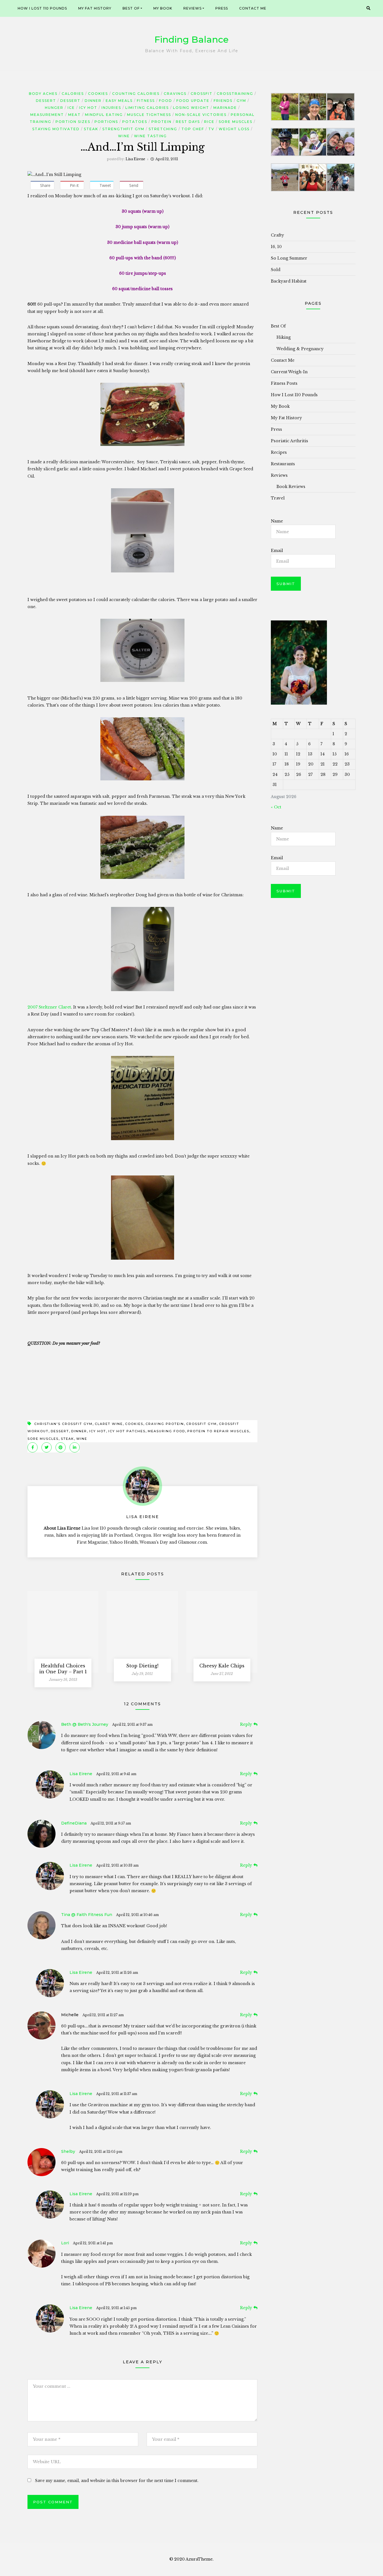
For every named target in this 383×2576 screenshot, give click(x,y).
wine (124, 136)
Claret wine (109, 1424)
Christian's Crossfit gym (63, 1424)
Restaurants (283, 464)
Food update (193, 101)
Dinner (93, 101)
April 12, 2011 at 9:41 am (116, 1774)
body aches (43, 94)
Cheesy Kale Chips (222, 1666)
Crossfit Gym (201, 1424)
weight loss (234, 129)
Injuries (111, 108)
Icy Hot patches (127, 1431)
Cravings (175, 94)
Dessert (46, 101)
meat (74, 115)
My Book (163, 8)
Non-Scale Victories (201, 115)
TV (211, 129)
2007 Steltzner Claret (49, 1007)
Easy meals (119, 101)
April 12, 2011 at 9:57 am (111, 1823)
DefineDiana (74, 1823)
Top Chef (193, 129)
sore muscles (236, 122)
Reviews (192, 8)
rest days (188, 122)
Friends (223, 101)
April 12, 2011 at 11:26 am (117, 1973)
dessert (60, 1431)
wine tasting (150, 136)
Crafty (277, 235)
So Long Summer (289, 258)
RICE (209, 122)
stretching (163, 129)
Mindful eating (104, 115)
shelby (68, 2151)
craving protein (165, 1424)
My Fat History (95, 8)
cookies (98, 94)
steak (91, 129)
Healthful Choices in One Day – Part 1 (63, 1669)
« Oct (276, 807)
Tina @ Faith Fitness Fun (87, 1915)
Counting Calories (136, 94)
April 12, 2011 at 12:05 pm (101, 2152)
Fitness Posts (284, 383)
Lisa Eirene (135, 159)
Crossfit (202, 94)
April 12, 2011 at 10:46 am (137, 1915)
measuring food (166, 1431)
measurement (47, 115)
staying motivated (56, 129)
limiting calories (147, 108)
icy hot (88, 108)
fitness (146, 101)
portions (106, 122)
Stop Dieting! (142, 1666)
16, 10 (276, 247)
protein (161, 122)
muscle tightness (149, 115)
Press (222, 8)
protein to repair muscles (218, 1431)
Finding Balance (191, 39)
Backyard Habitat (289, 281)
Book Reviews (291, 487)
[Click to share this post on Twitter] (47, 1447)
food (166, 101)
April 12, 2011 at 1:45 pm (116, 2308)
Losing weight (191, 108)
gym (241, 101)
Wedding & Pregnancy (300, 349)
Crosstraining (235, 94)
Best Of (131, 8)
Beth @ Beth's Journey (85, 1724)
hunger (54, 108)
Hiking (284, 337)
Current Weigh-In (289, 372)
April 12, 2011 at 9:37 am (132, 1724)
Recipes (279, 452)
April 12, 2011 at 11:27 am (103, 2015)
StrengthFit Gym (123, 129)
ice (71, 108)
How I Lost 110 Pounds (42, 8)
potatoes (135, 122)
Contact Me (253, 8)
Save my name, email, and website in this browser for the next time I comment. (117, 2481)
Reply (246, 1724)
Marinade (225, 108)
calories (73, 94)
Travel (278, 498)
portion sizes (73, 122)
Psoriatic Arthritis (289, 441)
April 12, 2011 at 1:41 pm (93, 2243)
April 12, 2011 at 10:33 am (117, 1865)
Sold (276, 270)
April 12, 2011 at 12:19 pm (117, 2194)
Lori (65, 2243)
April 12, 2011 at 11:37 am (117, 2094)
